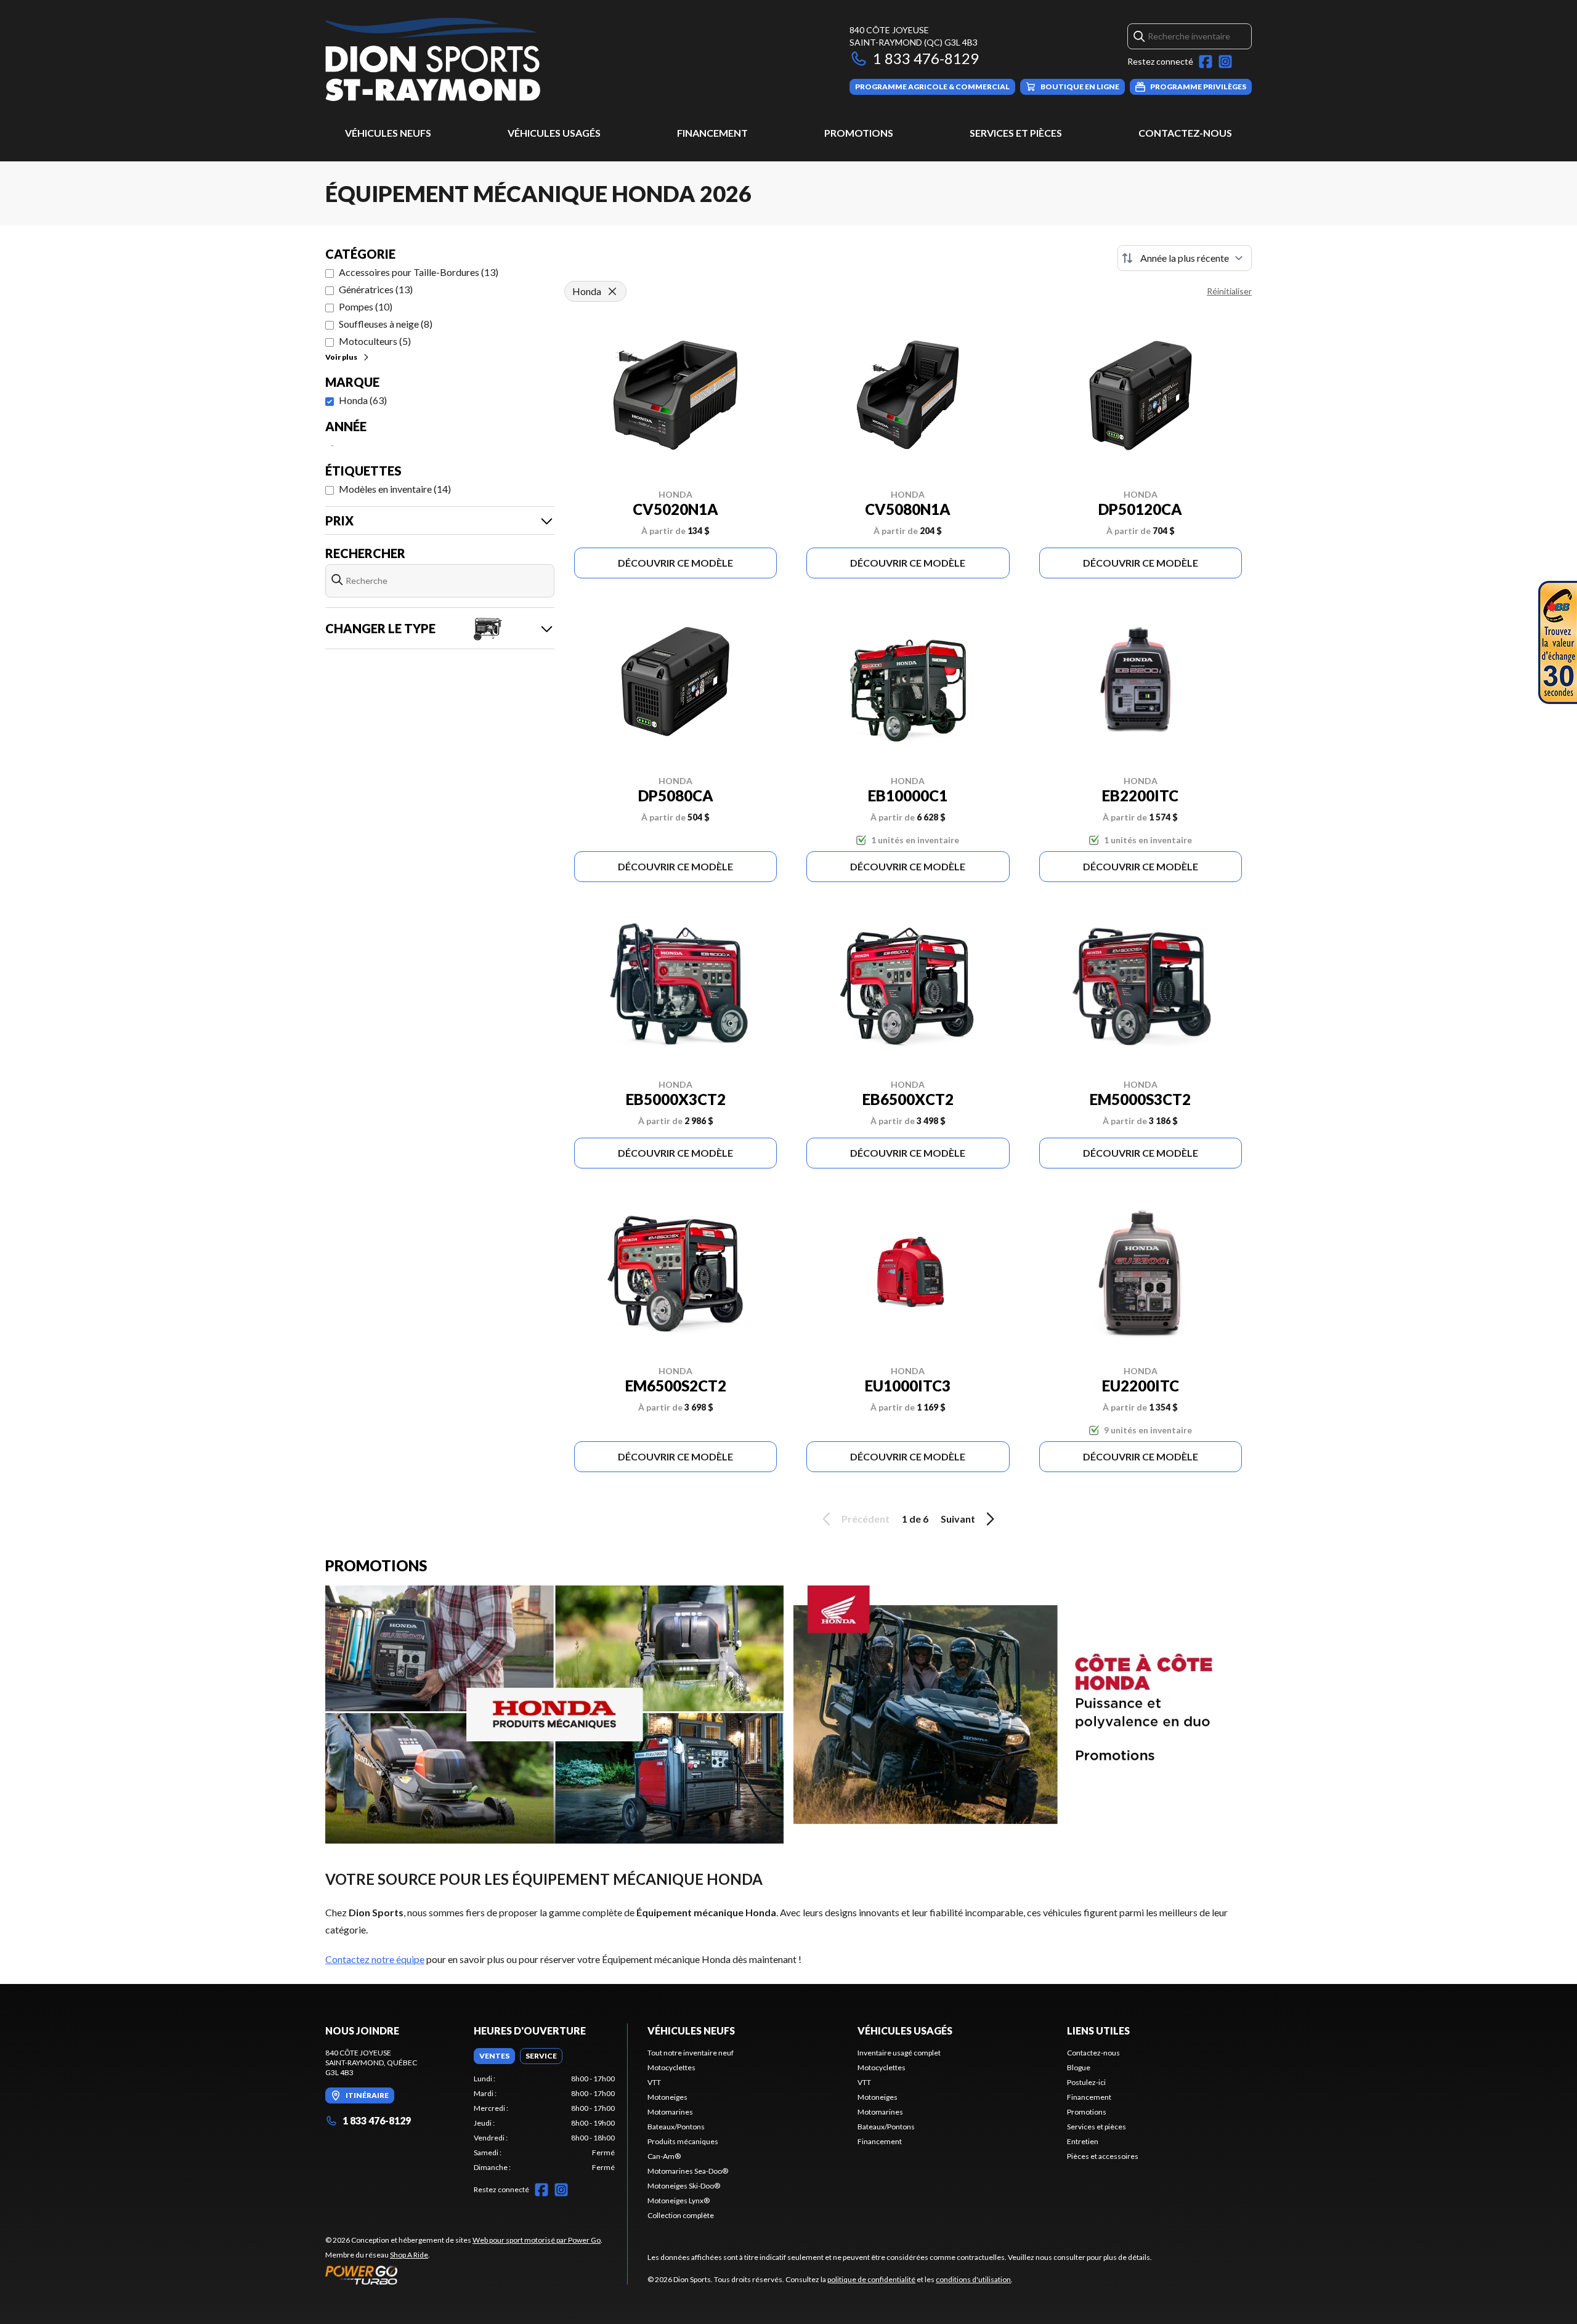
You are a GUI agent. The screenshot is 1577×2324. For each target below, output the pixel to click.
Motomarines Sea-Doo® (688, 2171)
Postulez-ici (1086, 2082)
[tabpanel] (544, 2123)
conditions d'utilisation (973, 2279)
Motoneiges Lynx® (679, 2201)
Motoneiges (667, 2097)
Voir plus (341, 357)
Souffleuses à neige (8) (386, 324)
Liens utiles (1098, 2030)
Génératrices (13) (376, 289)
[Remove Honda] (612, 291)
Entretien (1083, 2141)
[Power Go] (464, 2275)
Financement (712, 133)
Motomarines (670, 2112)
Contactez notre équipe (375, 1959)
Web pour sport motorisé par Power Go (537, 2240)
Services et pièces (1016, 133)
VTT (654, 2082)
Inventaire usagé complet (899, 2053)
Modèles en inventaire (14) (395, 489)
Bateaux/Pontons (676, 2127)
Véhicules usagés (554, 133)
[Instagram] (1225, 62)
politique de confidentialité (871, 2279)
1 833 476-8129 (926, 58)
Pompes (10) (366, 306)
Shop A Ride (409, 2255)
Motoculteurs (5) (375, 341)
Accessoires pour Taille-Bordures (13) (419, 272)
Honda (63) (363, 400)
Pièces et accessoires (1103, 2156)
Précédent (866, 1519)
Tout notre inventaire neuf (691, 2053)
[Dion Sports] (433, 59)
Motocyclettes (671, 2067)
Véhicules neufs (388, 133)
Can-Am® (664, 2156)
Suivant (958, 1519)
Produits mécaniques (683, 2141)
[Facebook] (1206, 62)
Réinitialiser (1229, 291)
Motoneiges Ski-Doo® (684, 2186)
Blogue (1079, 2067)
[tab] (494, 2056)
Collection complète (681, 2215)
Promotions (859, 133)
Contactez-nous (1185, 133)
